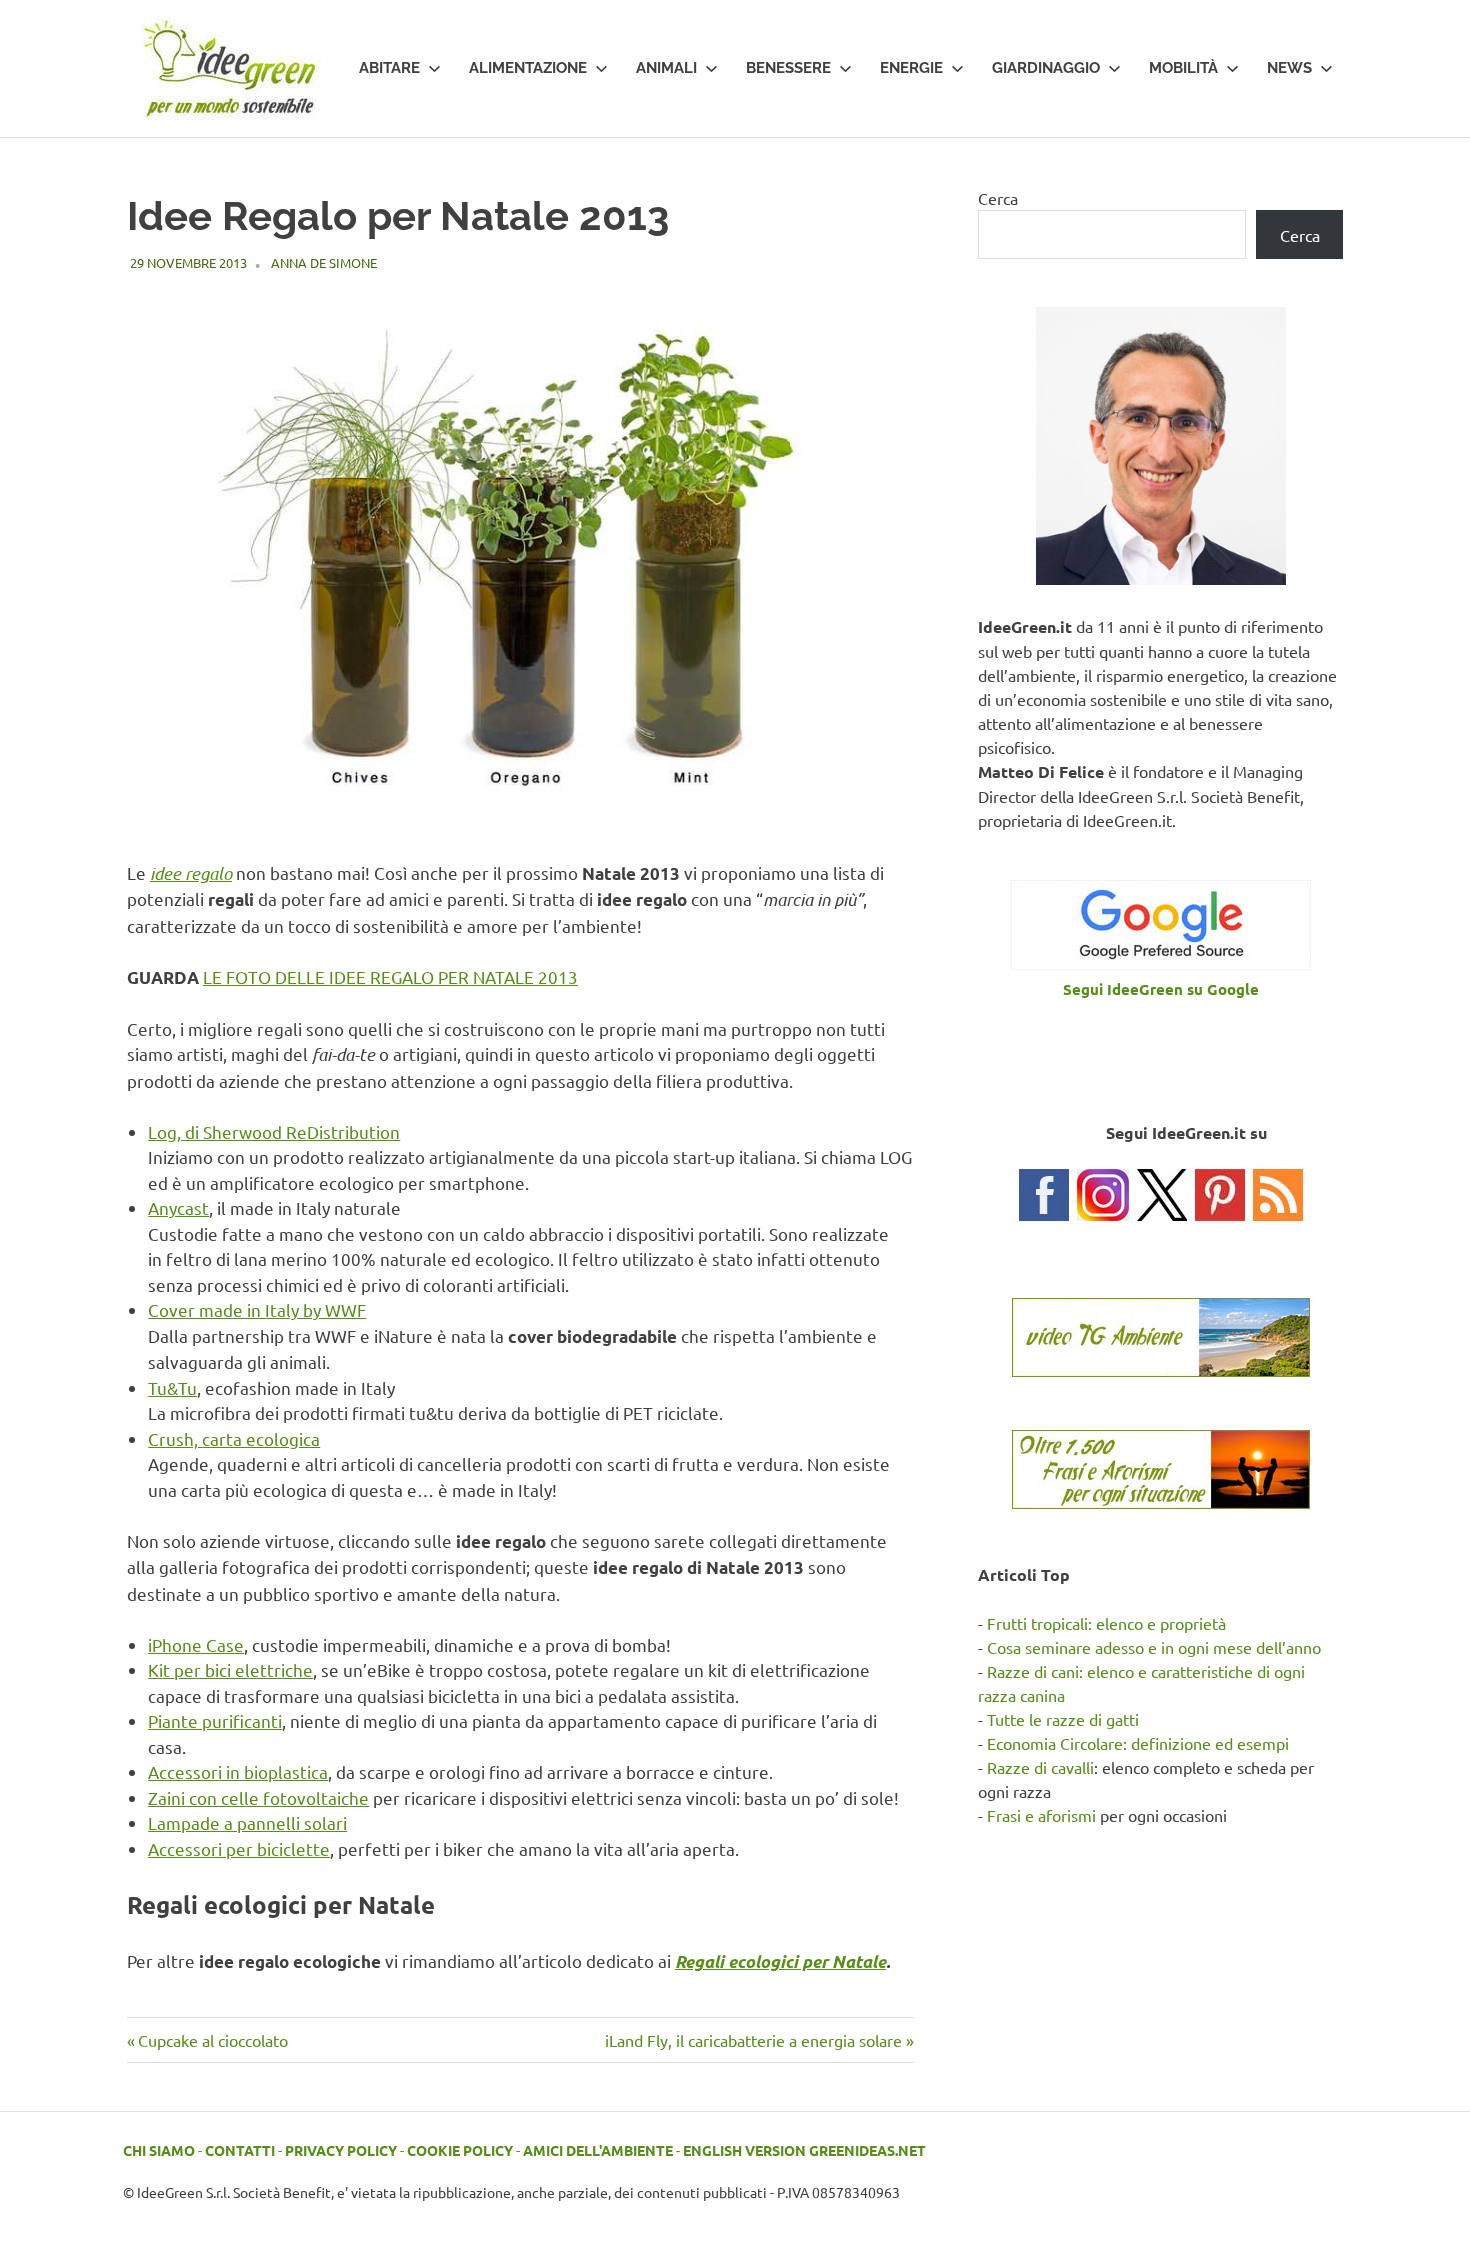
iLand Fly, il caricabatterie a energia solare (753, 2040)
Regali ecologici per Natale (780, 1962)
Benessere (788, 68)
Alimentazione (528, 68)
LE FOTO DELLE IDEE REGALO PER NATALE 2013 (390, 976)
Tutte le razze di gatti (1063, 1719)
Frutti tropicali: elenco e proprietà (1106, 1623)
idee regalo (191, 873)
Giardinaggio (1046, 68)
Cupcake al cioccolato (212, 2040)
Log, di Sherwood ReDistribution (274, 1131)
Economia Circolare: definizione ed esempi (1138, 1743)
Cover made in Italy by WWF (257, 1309)
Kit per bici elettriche (230, 1669)
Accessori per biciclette (239, 1848)
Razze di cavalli (1040, 1767)
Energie (911, 68)
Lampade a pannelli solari (247, 1822)
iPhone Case (196, 1644)
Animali (666, 68)
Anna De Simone (324, 262)
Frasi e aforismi (1041, 1815)
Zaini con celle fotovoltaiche (258, 1797)
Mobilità (1183, 68)
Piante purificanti (215, 1720)
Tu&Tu (172, 1387)
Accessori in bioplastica (238, 1771)
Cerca (998, 198)
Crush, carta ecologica (234, 1438)
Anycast (178, 1207)
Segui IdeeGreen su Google (1161, 989)
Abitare (389, 68)
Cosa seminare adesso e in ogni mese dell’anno (1154, 1647)
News (1289, 68)
